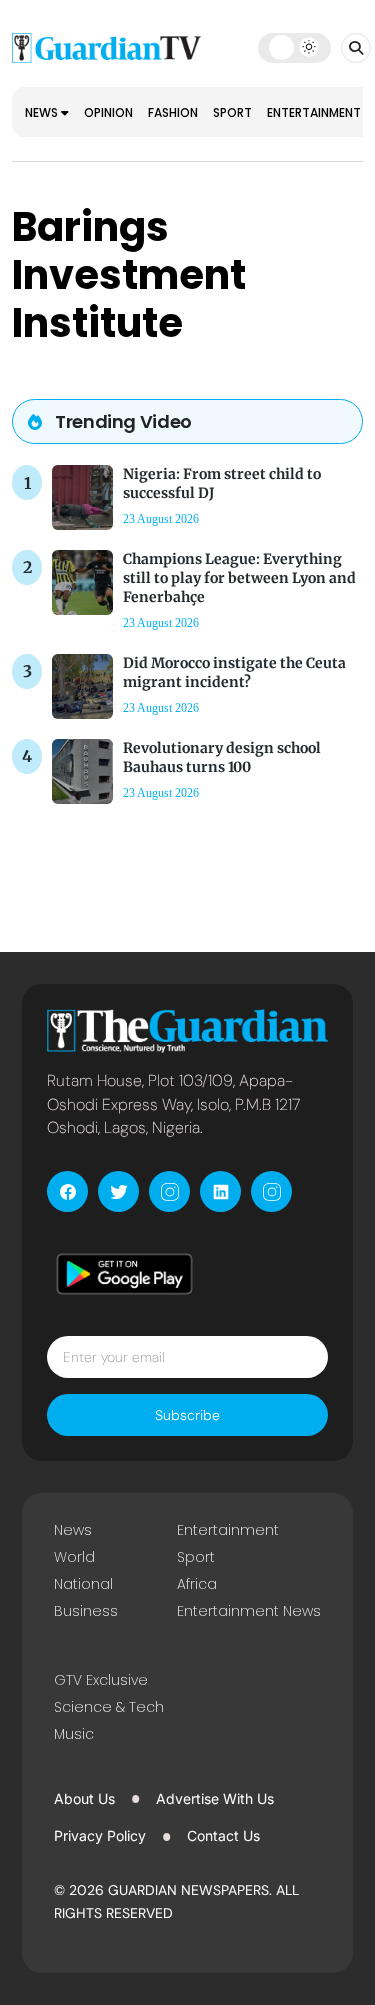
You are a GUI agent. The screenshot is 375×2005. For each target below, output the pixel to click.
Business (86, 1611)
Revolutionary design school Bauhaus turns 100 (222, 757)
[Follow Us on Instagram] (169, 1191)
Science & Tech (109, 1707)
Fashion (173, 112)
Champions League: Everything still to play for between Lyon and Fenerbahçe (239, 578)
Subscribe (187, 1415)
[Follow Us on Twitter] (118, 1191)
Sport (232, 112)
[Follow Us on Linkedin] (220, 1191)
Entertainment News (249, 1611)
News (43, 112)
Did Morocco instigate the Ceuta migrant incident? (234, 672)
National (83, 1584)
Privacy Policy (100, 1835)
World (74, 1557)
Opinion (108, 112)
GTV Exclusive (101, 1680)
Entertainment (315, 112)
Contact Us (223, 1835)
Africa (197, 1584)
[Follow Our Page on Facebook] (67, 1191)
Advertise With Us (215, 1798)
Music (74, 1734)
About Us (84, 1798)
